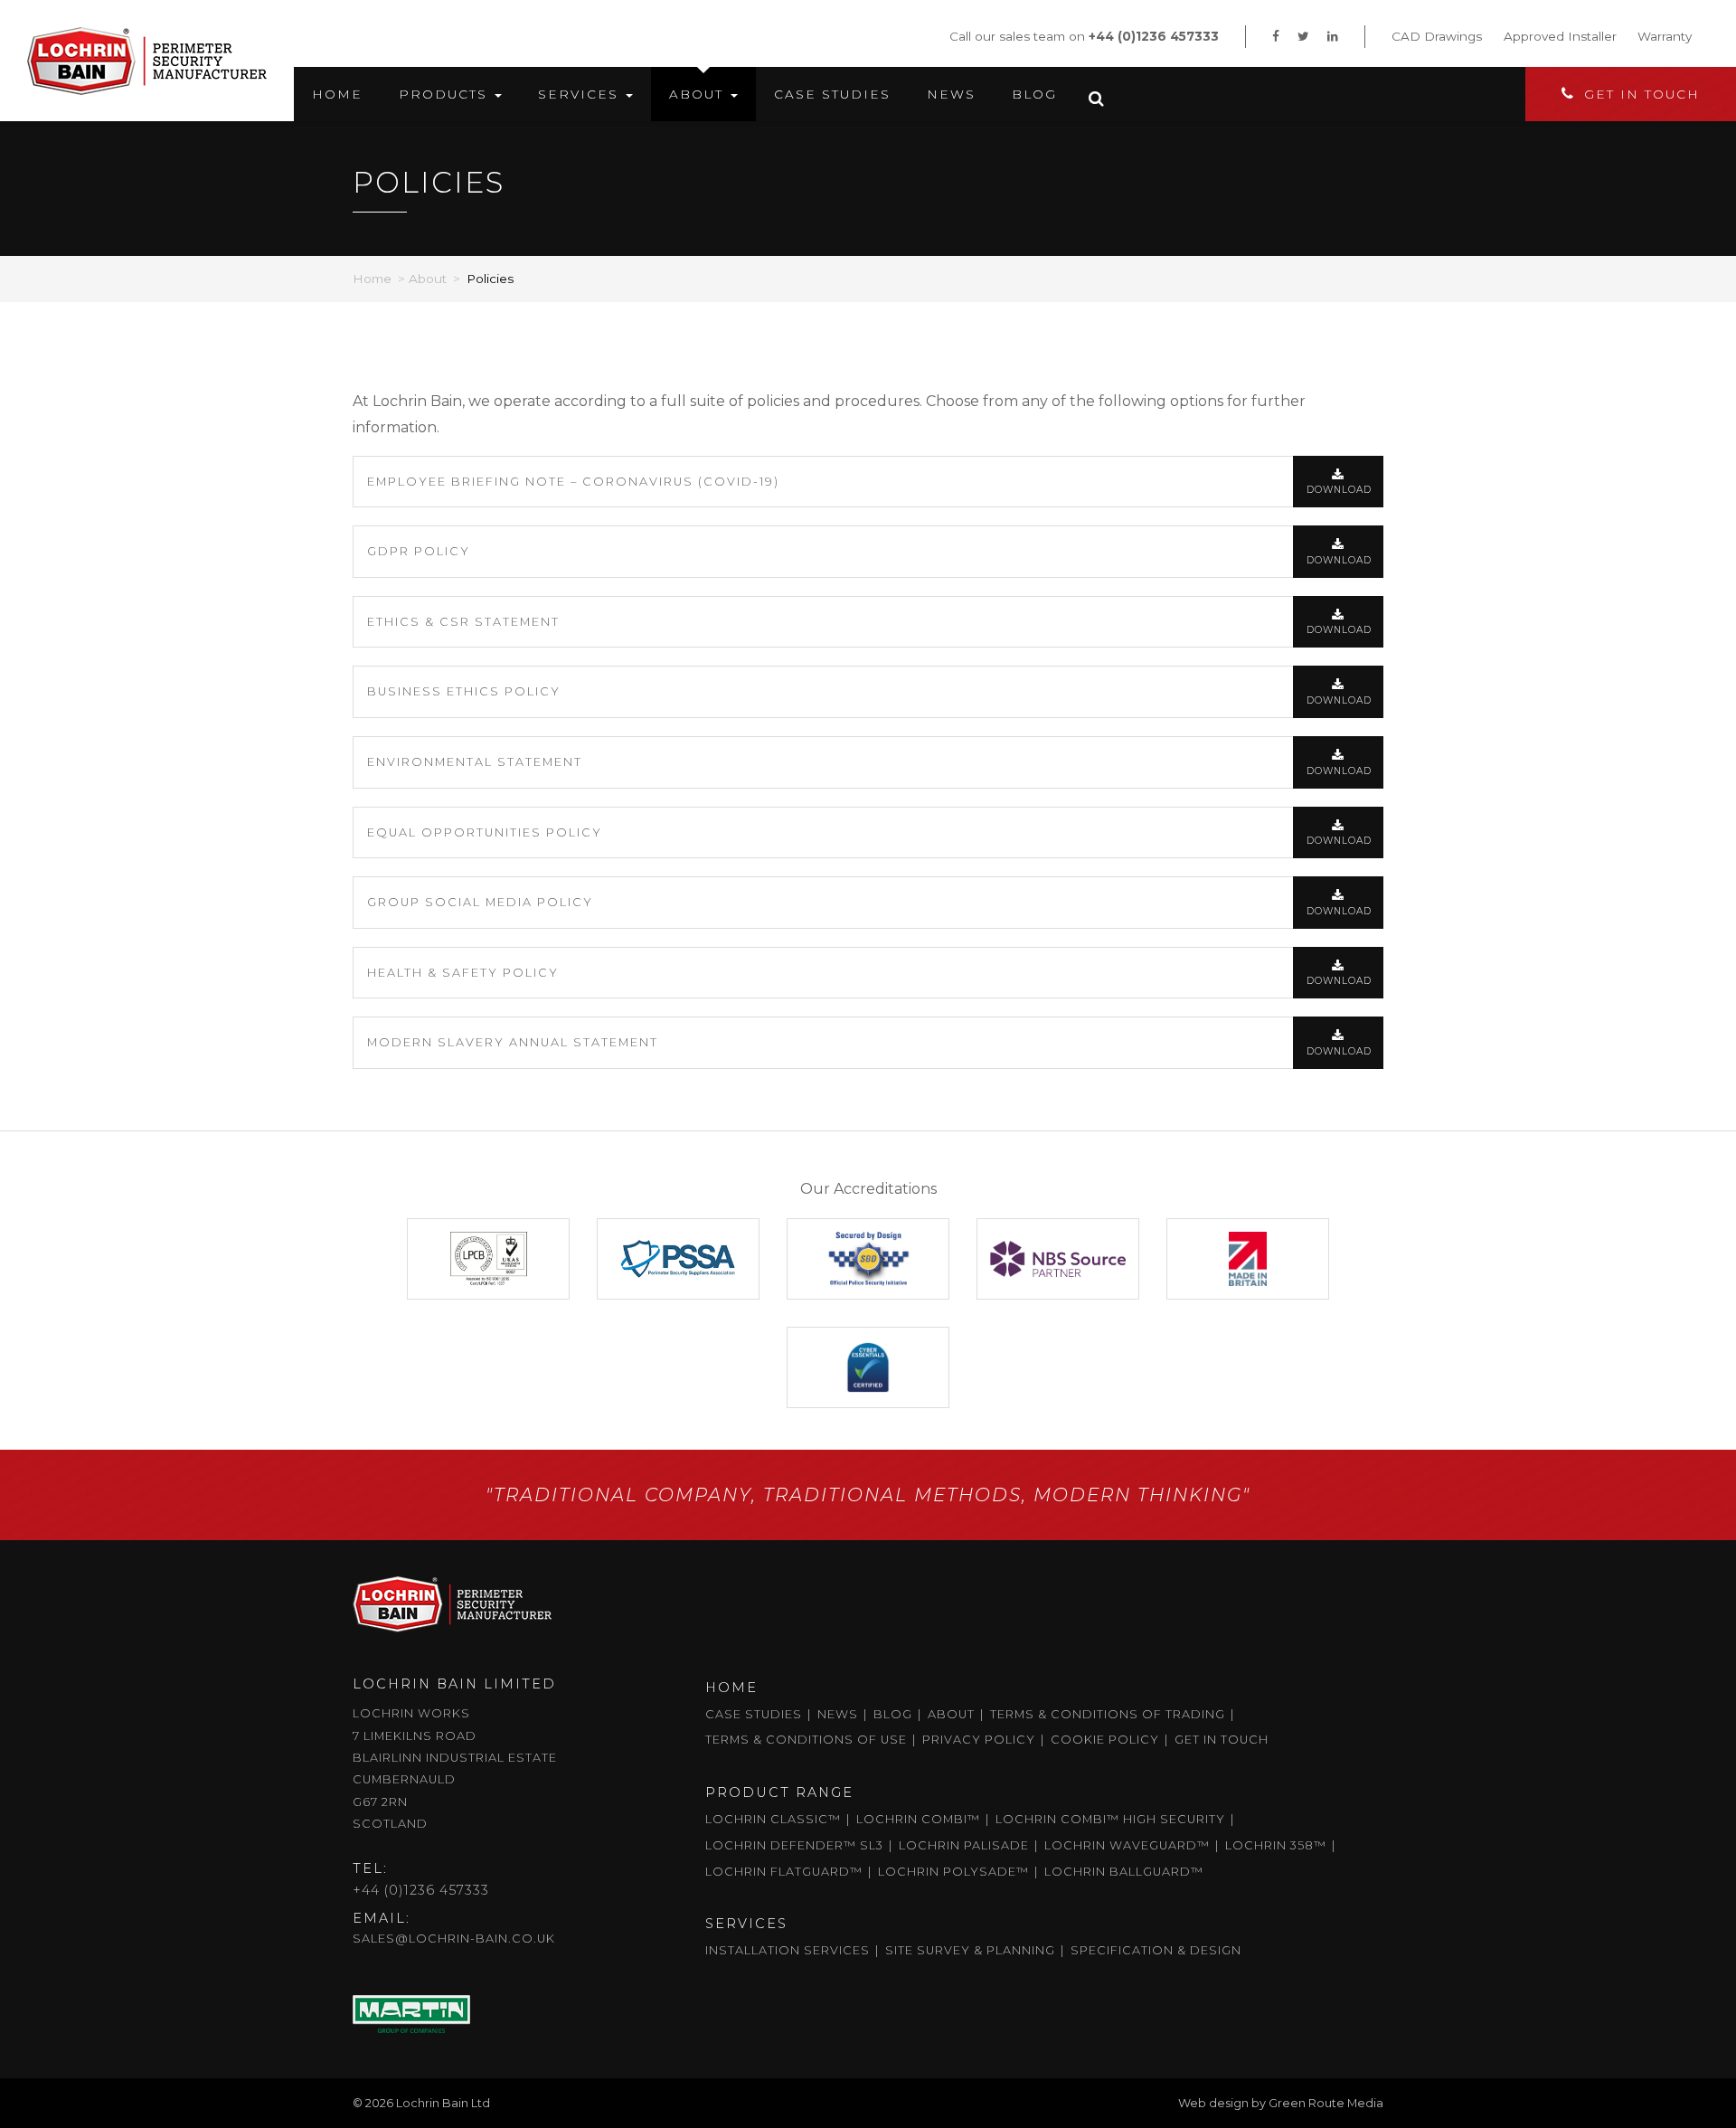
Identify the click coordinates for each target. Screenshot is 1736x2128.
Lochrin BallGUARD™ (1124, 1872)
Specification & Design (1156, 1950)
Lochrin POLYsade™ (953, 1872)
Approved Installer (1560, 36)
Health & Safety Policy (463, 973)
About (699, 94)
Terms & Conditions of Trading (1108, 1714)
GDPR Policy (419, 551)
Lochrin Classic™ (773, 1819)
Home (337, 94)
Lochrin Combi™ (918, 1819)
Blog (1034, 94)
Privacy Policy (979, 1740)
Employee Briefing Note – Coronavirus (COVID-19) (573, 482)
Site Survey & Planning (970, 1950)
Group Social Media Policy (480, 902)
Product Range (779, 1792)
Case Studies (832, 94)
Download (1339, 490)
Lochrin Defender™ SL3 (794, 1845)
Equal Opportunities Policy (485, 832)
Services (581, 94)
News (951, 94)
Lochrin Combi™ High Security (1110, 1819)
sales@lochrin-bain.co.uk (454, 1939)
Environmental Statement (475, 762)
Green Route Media (1326, 2103)
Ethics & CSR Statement (463, 622)
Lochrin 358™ (1276, 1845)
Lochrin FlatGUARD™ (784, 1872)
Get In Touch (1642, 94)
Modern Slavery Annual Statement (513, 1042)
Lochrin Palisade (964, 1845)
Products (446, 94)
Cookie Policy (1105, 1740)
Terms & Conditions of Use (806, 1740)
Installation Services (788, 1950)
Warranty (1665, 36)
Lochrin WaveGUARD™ (1127, 1845)
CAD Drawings (1437, 36)
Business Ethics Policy (464, 691)
